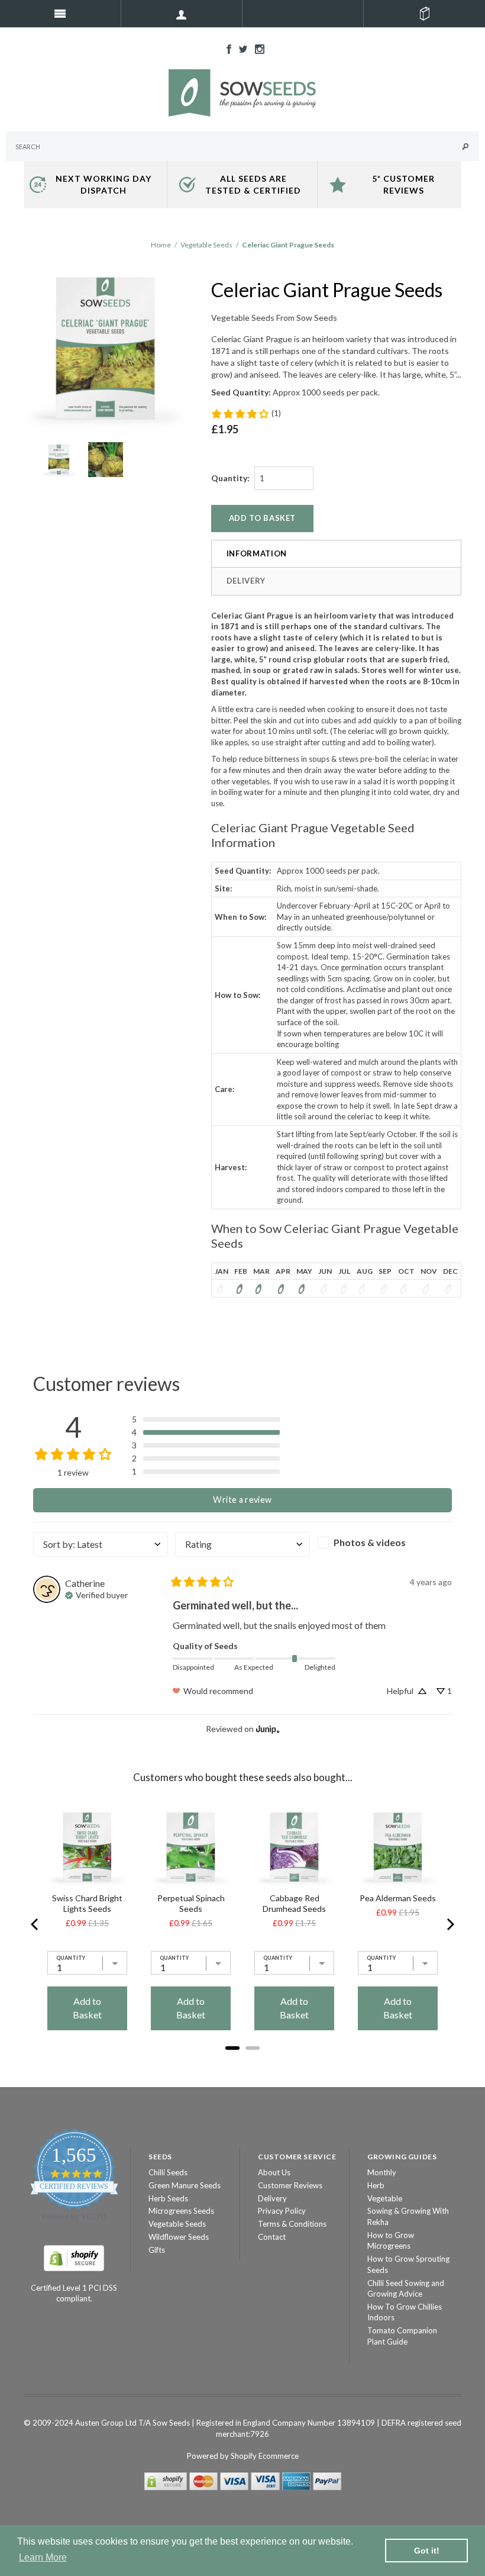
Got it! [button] (427, 2551)
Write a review (242, 1500)
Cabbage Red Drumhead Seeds (294, 1903)
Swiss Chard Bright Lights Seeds (87, 1903)
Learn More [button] (43, 2557)
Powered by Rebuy (242, 2064)
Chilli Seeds (168, 2172)
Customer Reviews (290, 2185)
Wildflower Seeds (179, 2237)
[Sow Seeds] (242, 92)
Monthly (382, 2172)
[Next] (450, 1924)
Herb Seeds (168, 2198)
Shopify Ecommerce (265, 2456)
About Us (274, 2172)
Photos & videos (370, 1542)
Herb (376, 2185)
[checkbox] (384, 1543)
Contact (272, 2237)
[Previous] (35, 1924)
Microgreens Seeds (181, 2211)
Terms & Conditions (292, 2224)
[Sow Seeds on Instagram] (257, 48)
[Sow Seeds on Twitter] (240, 48)
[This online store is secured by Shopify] (74, 2257)
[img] (96, 1594)
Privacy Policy (282, 2211)
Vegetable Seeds (206, 245)
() (424, 14)
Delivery (246, 581)
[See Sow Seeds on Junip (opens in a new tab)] (268, 1729)
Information (257, 553)
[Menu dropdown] (182, 14)
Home (161, 245)
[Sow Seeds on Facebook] (226, 48)
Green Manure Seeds (185, 2185)
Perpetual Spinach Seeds (191, 1903)
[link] (246, 414)
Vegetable (385, 2198)
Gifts (157, 2250)
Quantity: (230, 478)
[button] (206, 1419)
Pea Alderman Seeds (398, 1898)
